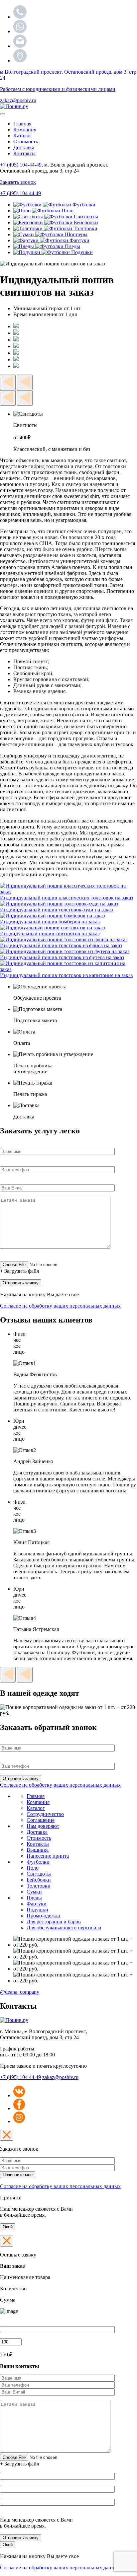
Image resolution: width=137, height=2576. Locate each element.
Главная (22, 124)
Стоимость (26, 142)
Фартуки (37, 1904)
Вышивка (38, 1850)
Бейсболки (39, 1880)
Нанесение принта (48, 1856)
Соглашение (41, 1820)
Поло (33, 1868)
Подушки (37, 1910)
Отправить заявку (21, 2538)
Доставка (24, 147)
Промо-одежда (43, 1916)
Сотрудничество (45, 1814)
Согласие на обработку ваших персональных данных (60, 1306)
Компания (25, 130)
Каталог (22, 136)
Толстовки (39, 1886)
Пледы (34, 1898)
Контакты (24, 153)
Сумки (34, 1892)
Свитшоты (39, 1874)
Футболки (38, 1862)
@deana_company (20, 1992)
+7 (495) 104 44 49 (20, 2077)
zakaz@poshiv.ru (18, 100)
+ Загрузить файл (20, 1271)
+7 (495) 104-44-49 (21, 165)
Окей (8, 2227)
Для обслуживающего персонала (64, 1928)
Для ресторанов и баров (54, 1922)
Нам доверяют (43, 1826)
